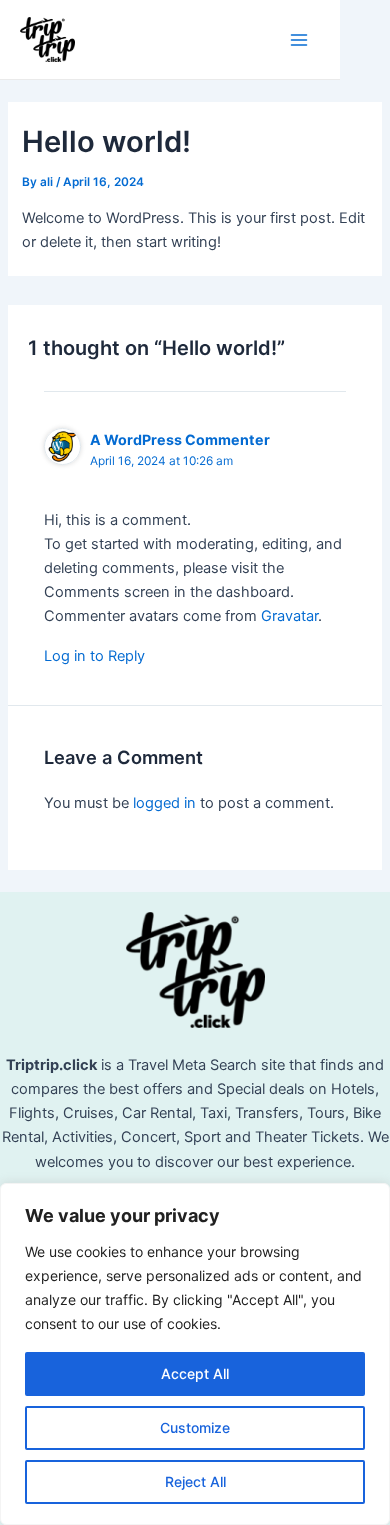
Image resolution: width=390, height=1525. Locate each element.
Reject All (195, 1481)
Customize (195, 1427)
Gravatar (289, 616)
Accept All (195, 1373)
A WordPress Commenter (180, 439)
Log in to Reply (94, 656)
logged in (164, 803)
